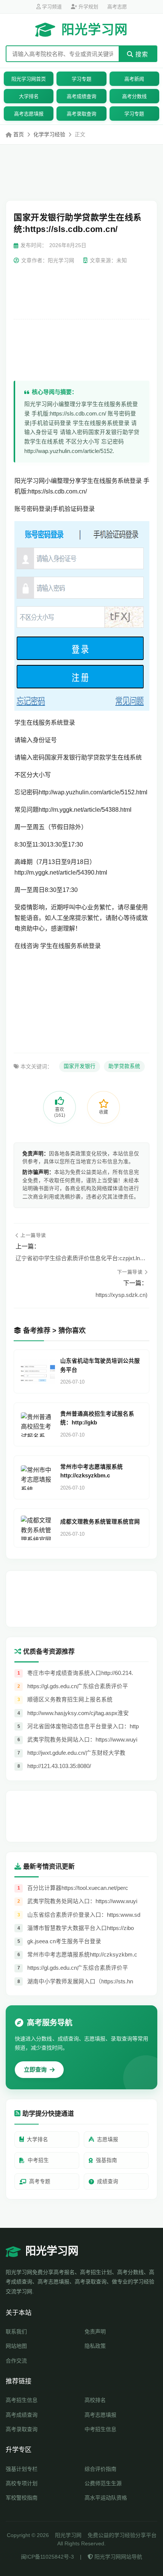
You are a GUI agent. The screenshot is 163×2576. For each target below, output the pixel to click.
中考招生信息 (100, 2429)
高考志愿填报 (29, 114)
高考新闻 (134, 79)
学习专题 (81, 79)
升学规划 (88, 7)
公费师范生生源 (103, 2483)
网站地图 (16, 2346)
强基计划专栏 (22, 2469)
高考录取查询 (81, 114)
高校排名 (95, 2400)
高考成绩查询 (81, 96)
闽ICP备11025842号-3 (47, 2557)
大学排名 (29, 96)
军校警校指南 (22, 2498)
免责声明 (95, 2332)
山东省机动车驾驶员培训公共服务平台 (100, 1365)
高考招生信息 (22, 2400)
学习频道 (51, 7)
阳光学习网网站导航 (118, 2557)
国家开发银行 (80, 1066)
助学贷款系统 (124, 1066)
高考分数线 (134, 96)
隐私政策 (95, 2346)
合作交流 (16, 2361)
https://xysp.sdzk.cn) (121, 1295)
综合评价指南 (100, 2469)
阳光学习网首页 (29, 79)
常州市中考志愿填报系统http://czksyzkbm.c (92, 1471)
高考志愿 (117, 7)
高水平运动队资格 (106, 2498)
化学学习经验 (49, 134)
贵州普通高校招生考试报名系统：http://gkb (97, 1418)
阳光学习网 (95, 30)
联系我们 (16, 2332)
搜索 (141, 54)
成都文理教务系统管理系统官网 (100, 1522)
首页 (19, 134)
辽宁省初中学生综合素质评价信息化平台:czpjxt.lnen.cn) (81, 1258)
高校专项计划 (22, 2483)
